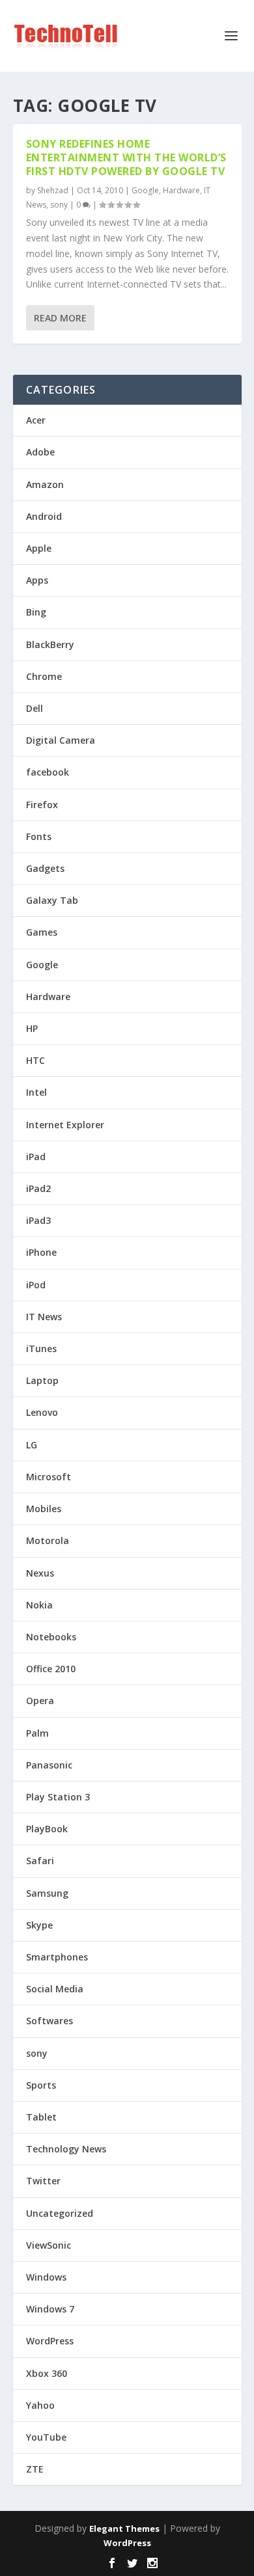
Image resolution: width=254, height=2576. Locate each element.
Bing (36, 612)
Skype (39, 1925)
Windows (46, 2277)
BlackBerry (50, 644)
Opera (40, 1701)
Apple (39, 548)
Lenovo (42, 1412)
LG (32, 1445)
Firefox (42, 805)
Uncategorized (60, 2213)
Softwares (49, 2021)
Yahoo (40, 2405)
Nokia (39, 1605)
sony (59, 205)
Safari (40, 1861)
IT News (44, 1317)
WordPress (50, 2341)
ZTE (35, 2469)
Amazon (45, 484)
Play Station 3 (58, 1797)
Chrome (44, 676)
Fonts (39, 836)
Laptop (42, 1380)
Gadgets (45, 868)
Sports (41, 2085)
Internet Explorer (65, 1125)
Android (44, 516)
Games (42, 932)
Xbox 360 (47, 2373)
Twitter (43, 2181)
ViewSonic (49, 2245)
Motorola (48, 1540)
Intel (36, 1092)
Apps (37, 580)
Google (145, 190)
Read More (60, 318)
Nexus (40, 1573)
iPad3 (38, 1220)
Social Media (55, 1989)
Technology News (66, 2149)
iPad (36, 1157)
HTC (35, 1060)
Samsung (47, 1893)
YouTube (46, 2437)
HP (32, 1028)
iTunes (41, 1349)
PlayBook (47, 1829)
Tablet (41, 2117)
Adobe (40, 452)
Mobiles (44, 1509)
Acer (36, 420)
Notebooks (51, 1637)
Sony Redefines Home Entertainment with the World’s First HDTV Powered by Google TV (126, 157)
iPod (36, 1285)
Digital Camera (61, 740)
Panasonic (49, 1765)
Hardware (181, 190)
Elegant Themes (124, 2529)
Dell (35, 708)
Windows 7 (50, 2309)
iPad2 (38, 1188)
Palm (37, 1733)
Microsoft (49, 1477)
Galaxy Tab (52, 900)
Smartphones (57, 1957)
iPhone (41, 1252)
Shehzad (53, 190)
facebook (48, 772)
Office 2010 (51, 1669)
